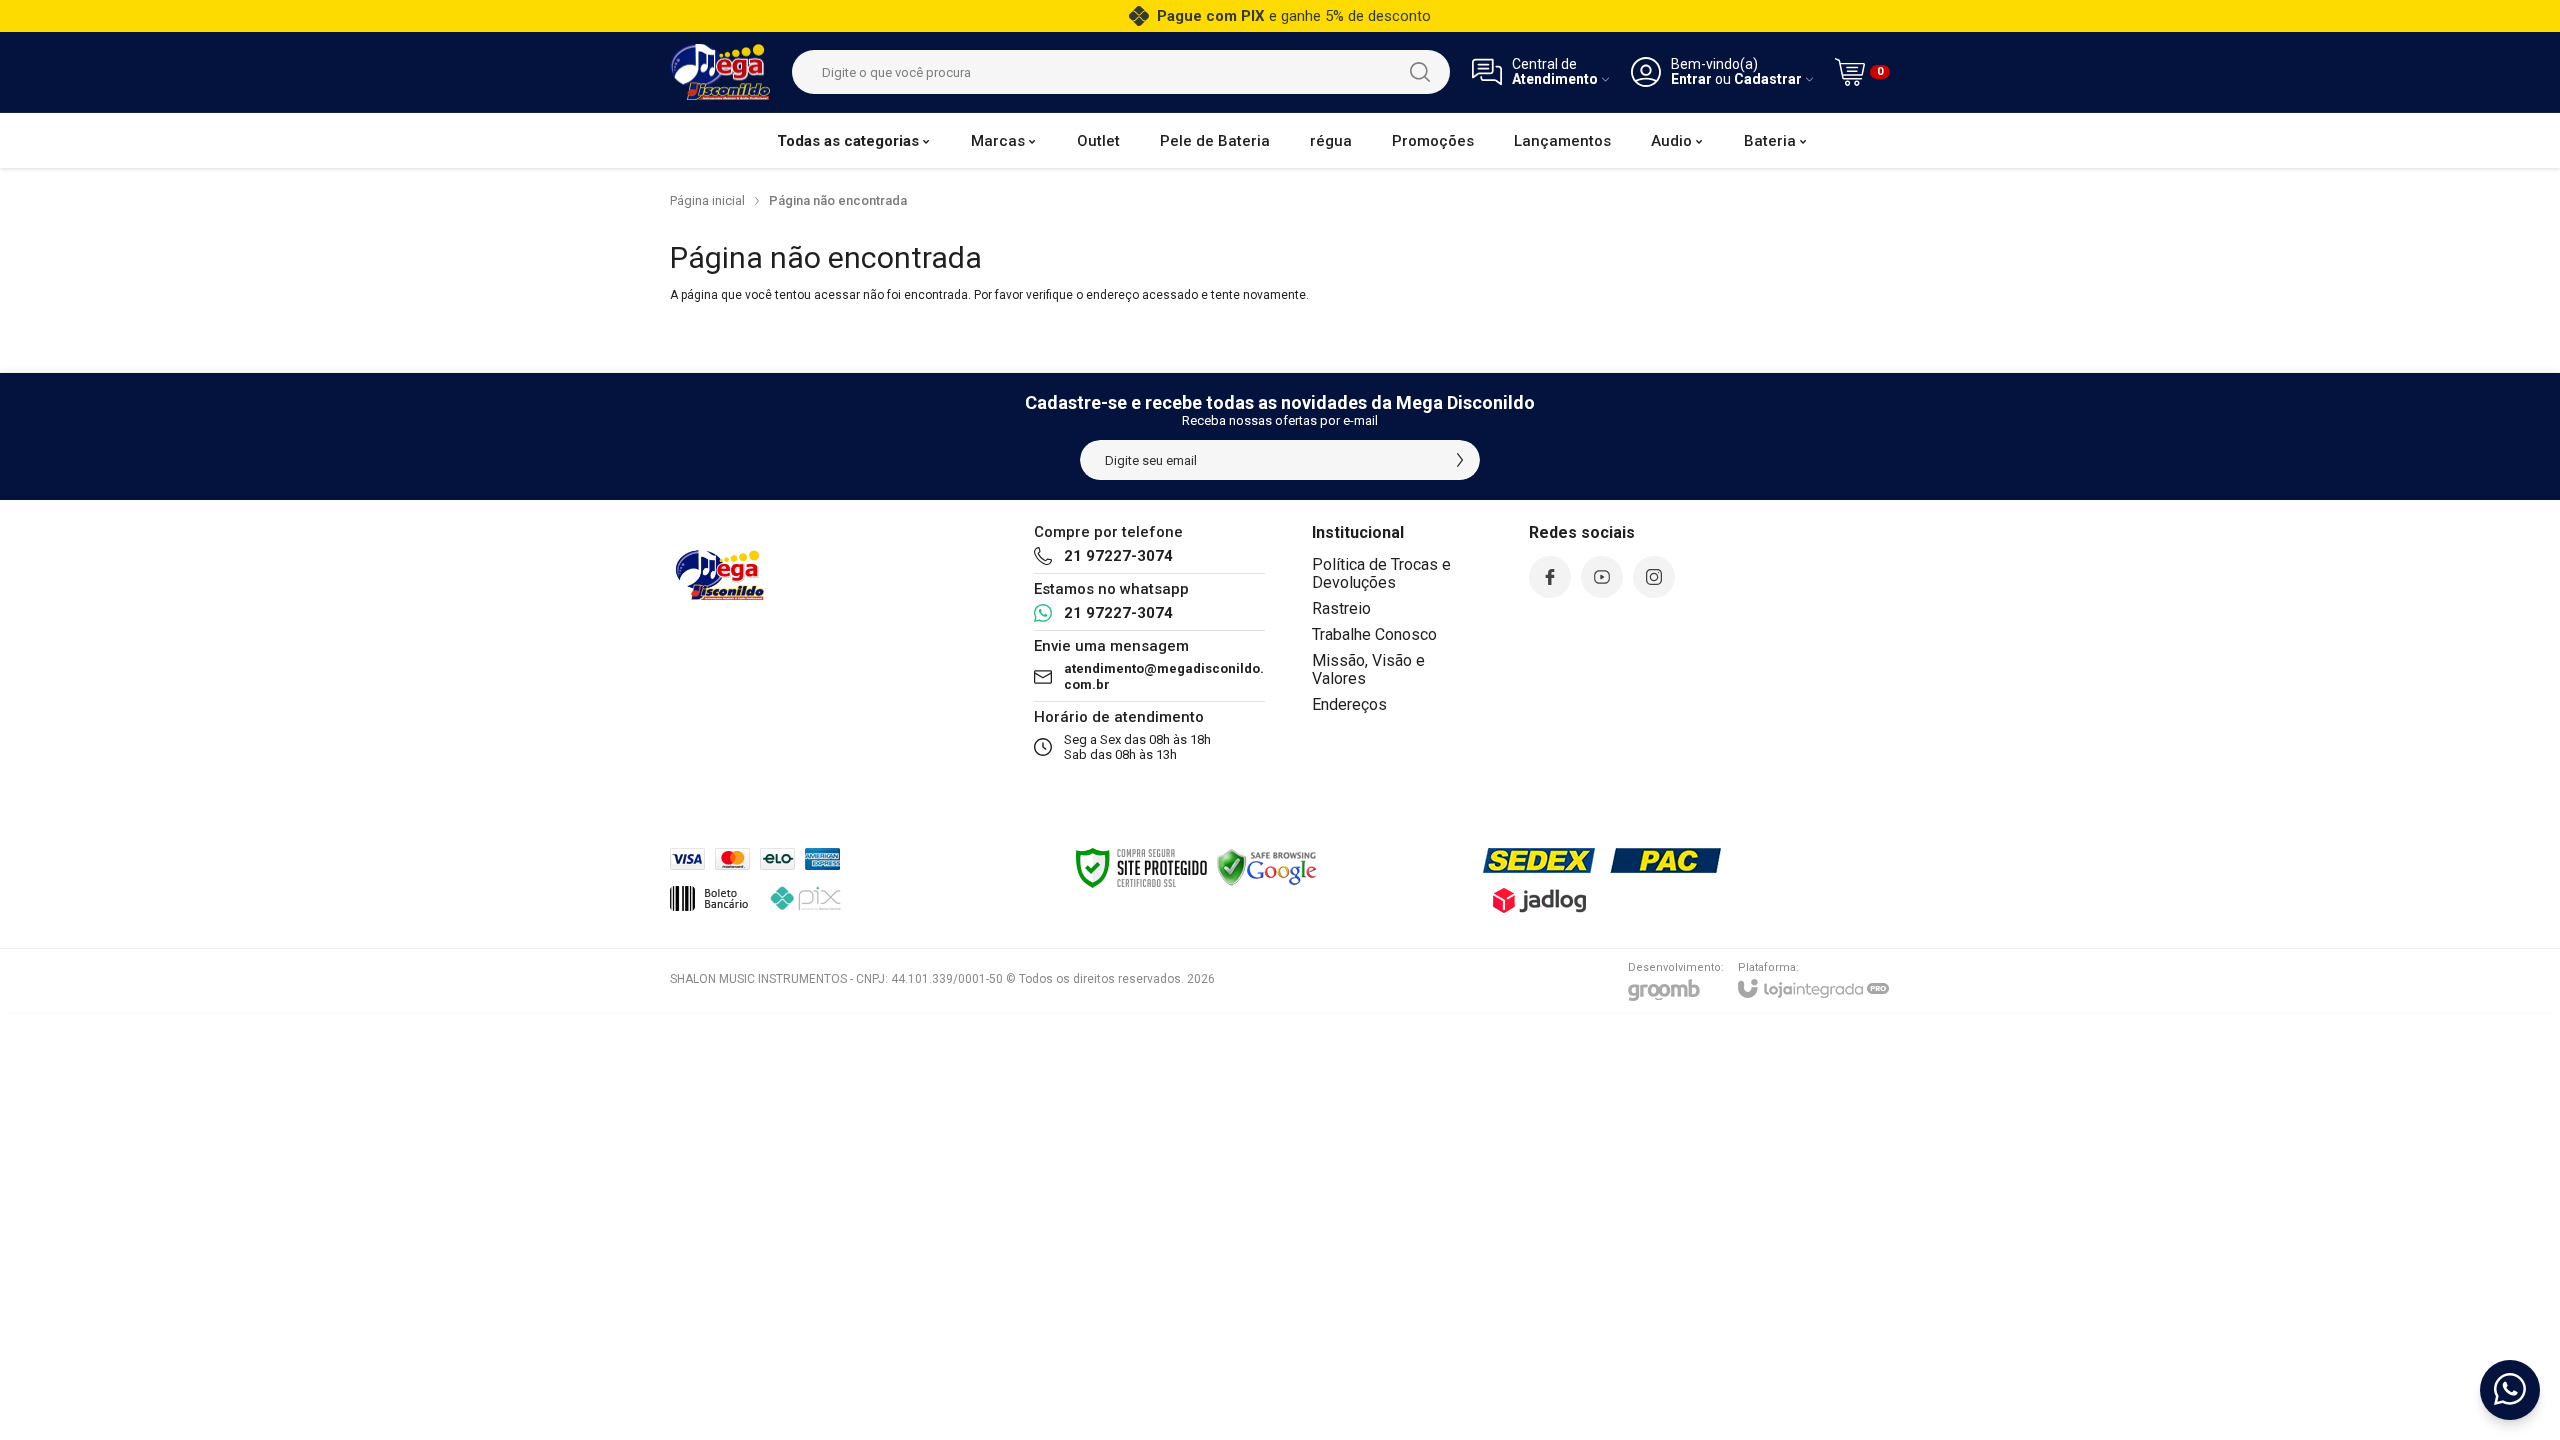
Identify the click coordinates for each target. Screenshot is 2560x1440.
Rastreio (1341, 608)
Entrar (1691, 79)
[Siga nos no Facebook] (1550, 577)
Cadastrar (1768, 79)
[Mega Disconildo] (720, 72)
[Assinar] (1460, 460)
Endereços (1349, 704)
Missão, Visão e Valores (1368, 669)
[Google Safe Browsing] (1267, 867)
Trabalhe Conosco (1374, 634)
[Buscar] (1420, 72)
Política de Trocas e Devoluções (1381, 573)
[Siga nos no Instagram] (1654, 577)
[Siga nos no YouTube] (1602, 577)
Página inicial (707, 200)
